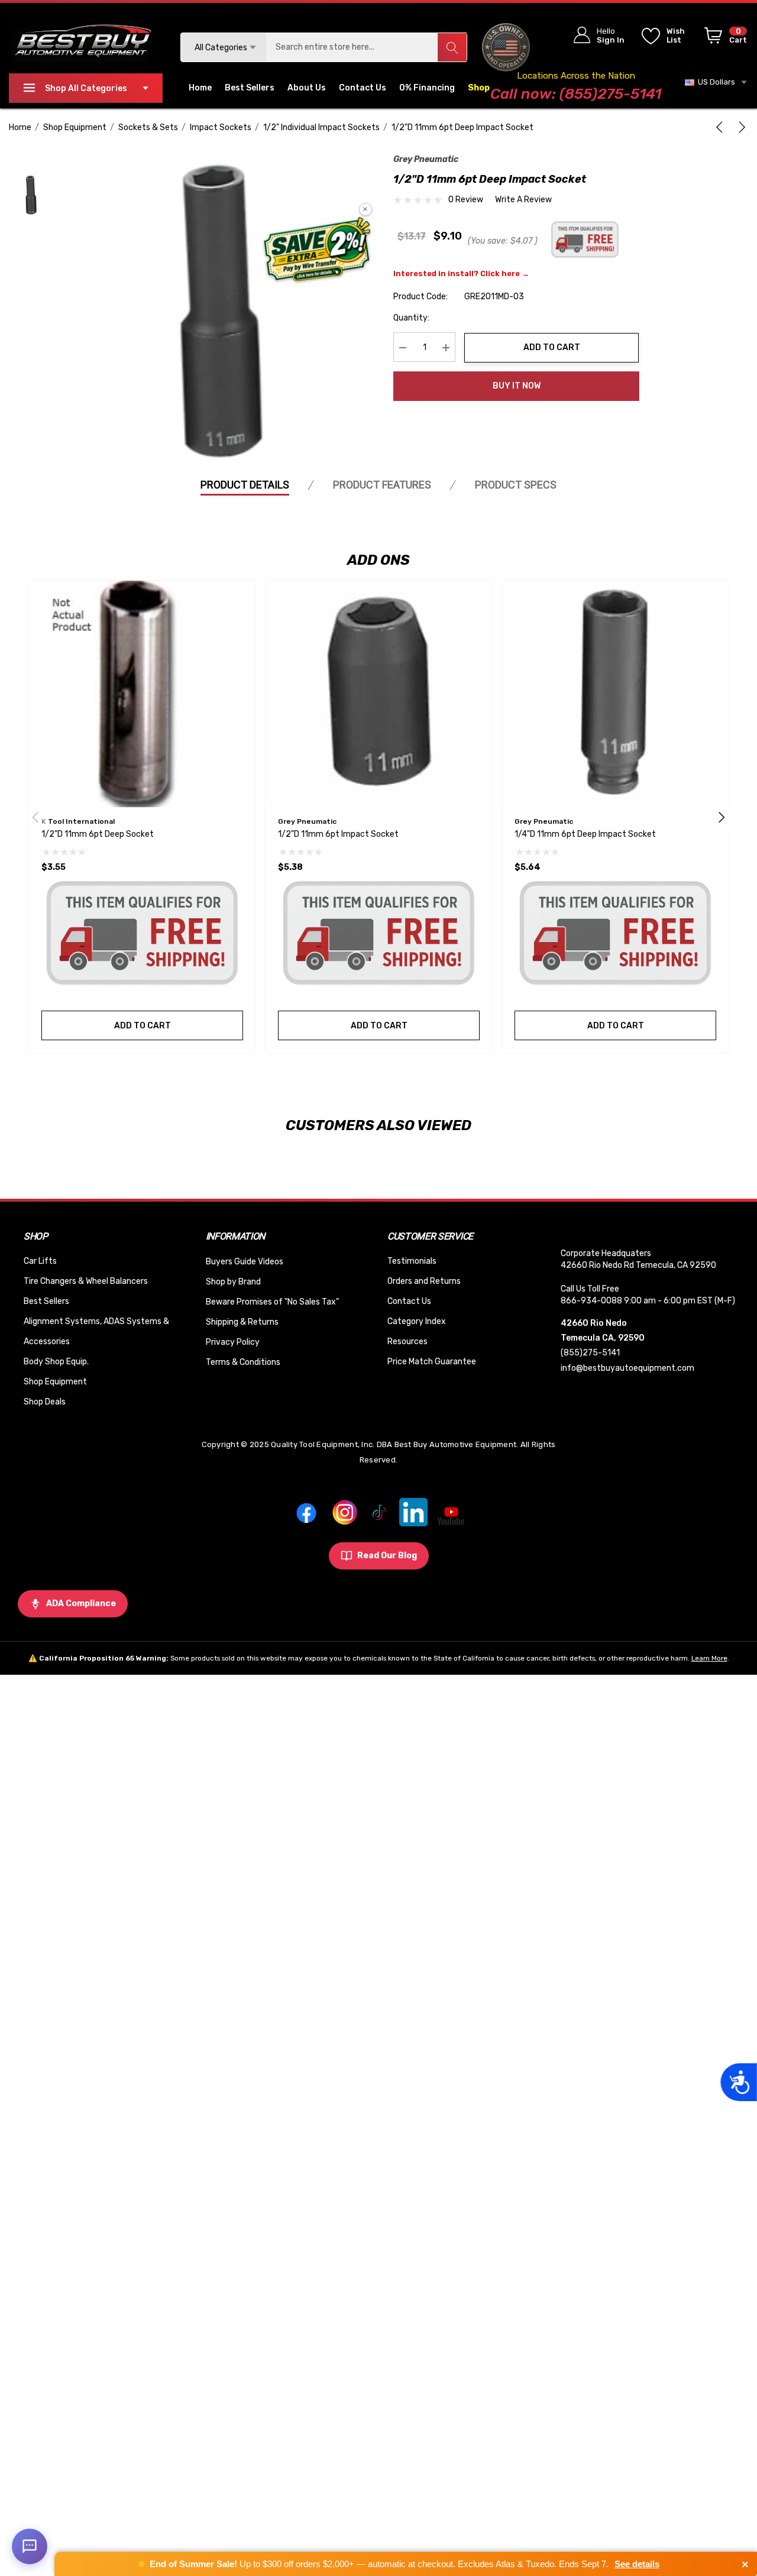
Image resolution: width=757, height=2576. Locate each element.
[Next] (740, 127)
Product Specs (516, 485)
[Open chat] (30, 2546)
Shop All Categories (86, 88)
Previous (35, 817)
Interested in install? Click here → (461, 274)
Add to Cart (552, 347)
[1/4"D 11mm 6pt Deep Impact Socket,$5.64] (615, 694)
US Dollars (715, 82)
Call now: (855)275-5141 (576, 94)
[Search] (452, 47)
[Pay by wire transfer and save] (317, 251)
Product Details (245, 485)
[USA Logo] (506, 47)
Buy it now (517, 386)
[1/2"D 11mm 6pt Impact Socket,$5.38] (379, 694)
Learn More (709, 1658)
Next (722, 817)
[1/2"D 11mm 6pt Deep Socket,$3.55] (142, 694)
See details (637, 2564)
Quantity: (411, 318)
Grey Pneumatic (426, 159)
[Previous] (722, 127)
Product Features (382, 485)
